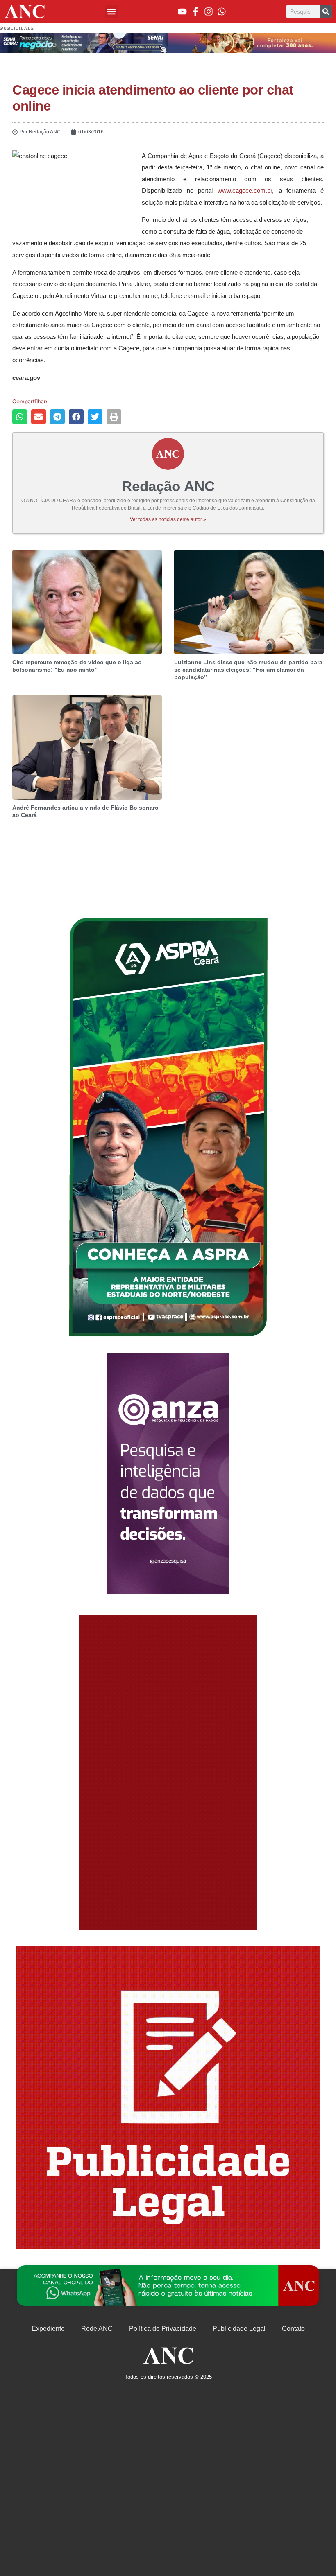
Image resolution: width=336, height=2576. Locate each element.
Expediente (48, 2329)
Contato (293, 2329)
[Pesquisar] (326, 11)
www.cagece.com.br (245, 191)
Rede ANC (97, 2329)
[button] (112, 11)
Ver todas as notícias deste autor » (168, 519)
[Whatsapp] (222, 11)
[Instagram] (209, 11)
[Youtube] (182, 11)
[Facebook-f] (195, 11)
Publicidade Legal (239, 2329)
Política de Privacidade (163, 2329)
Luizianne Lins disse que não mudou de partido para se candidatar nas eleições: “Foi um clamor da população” (248, 670)
